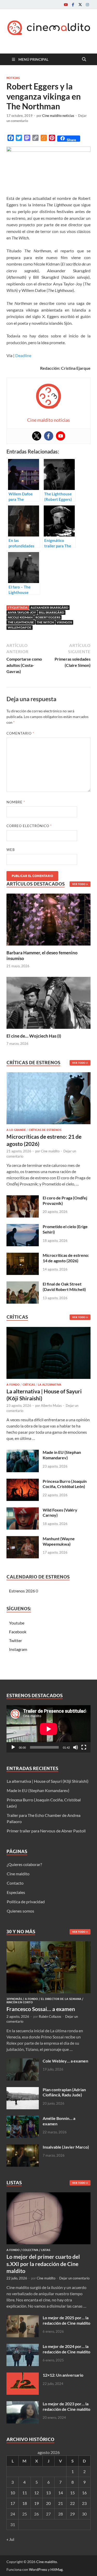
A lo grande (16, 1130)
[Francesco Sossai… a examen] (48, 1944)
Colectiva (30, 2250)
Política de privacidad (26, 1902)
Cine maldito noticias (58, 116)
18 (25, 2503)
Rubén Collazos (50, 2016)
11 (25, 2493)
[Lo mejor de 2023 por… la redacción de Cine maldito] (23, 2404)
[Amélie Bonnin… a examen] (23, 2119)
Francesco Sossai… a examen (41, 2009)
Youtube (17, 1623)
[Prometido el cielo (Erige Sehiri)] (23, 1227)
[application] (48, 1729)
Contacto (15, 1883)
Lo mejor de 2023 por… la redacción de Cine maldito (66, 2406)
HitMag (57, 2569)
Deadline (23, 355)
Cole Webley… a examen (65, 2061)
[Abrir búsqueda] (84, 59)
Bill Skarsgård (51, 612)
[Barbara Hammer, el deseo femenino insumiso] (48, 919)
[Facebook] (73, 5)
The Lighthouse (21, 622)
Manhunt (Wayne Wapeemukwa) (59, 1541)
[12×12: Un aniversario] (23, 2375)
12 (36, 2493)
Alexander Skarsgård (49, 607)
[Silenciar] (76, 1747)
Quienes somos (20, 1911)
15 (72, 2493)
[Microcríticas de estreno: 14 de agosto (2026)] (23, 1256)
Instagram (18, 1649)
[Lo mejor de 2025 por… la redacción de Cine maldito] (23, 2318)
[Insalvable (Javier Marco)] (23, 2147)
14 (61, 2493)
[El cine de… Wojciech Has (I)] (48, 1002)
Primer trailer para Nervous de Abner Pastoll (46, 1831)
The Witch (45, 622)
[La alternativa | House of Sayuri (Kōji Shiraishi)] (48, 1354)
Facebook (18, 1632)
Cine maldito (50, 1151)
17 (13, 2503)
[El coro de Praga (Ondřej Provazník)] (23, 1198)
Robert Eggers (48, 617)
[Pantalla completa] (84, 1747)
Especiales (16, 1892)
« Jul (10, 2539)
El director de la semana (61, 1999)
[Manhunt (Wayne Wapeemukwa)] (23, 1539)
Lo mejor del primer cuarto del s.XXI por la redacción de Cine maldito (43, 2264)
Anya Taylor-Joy (22, 612)
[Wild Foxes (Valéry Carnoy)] (23, 1510)
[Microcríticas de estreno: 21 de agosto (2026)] (48, 1100)
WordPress (38, 2569)
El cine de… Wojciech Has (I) (34, 1036)
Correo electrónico (29, 826)
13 (48, 2493)
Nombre (16, 802)
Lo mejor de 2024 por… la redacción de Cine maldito (66, 2349)
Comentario (20, 733)
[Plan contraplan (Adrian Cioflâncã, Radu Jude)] (23, 2090)
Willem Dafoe (20, 627)
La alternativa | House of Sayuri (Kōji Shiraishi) (48, 1781)
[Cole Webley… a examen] (23, 2061)
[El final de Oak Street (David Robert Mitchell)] (23, 1284)
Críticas (29, 1385)
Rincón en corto (20, 2002)
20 (48, 2503)
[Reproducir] (13, 1747)
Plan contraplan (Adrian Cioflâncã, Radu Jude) (64, 2092)
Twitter (16, 1640)
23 (84, 2503)
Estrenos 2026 (22, 1591)
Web (11, 850)
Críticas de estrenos (45, 1130)
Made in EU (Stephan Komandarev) (62, 1455)
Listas (46, 2250)
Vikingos (64, 622)
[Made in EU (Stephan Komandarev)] (23, 1453)
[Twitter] (80, 5)
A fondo (13, 1385)
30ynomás (14, 1999)
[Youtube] (66, 5)
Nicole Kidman (20, 617)
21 (61, 2503)
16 (84, 2493)
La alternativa (50, 1385)
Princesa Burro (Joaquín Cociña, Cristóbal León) (65, 1484)
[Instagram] (87, 5)
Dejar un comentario (74, 2278)
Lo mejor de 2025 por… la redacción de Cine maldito (66, 2320)
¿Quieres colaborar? (24, 1864)
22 (72, 2503)
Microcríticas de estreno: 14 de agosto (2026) (66, 1258)
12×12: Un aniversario (63, 2375)
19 (36, 2503)
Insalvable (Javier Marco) (66, 2147)
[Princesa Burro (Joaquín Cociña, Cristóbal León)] (23, 1482)
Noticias (13, 78)
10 (13, 2493)
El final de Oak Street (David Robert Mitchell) (64, 1287)
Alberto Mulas (51, 1406)
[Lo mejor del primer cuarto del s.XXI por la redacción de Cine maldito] (48, 2195)
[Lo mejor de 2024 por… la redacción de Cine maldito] (23, 2347)
